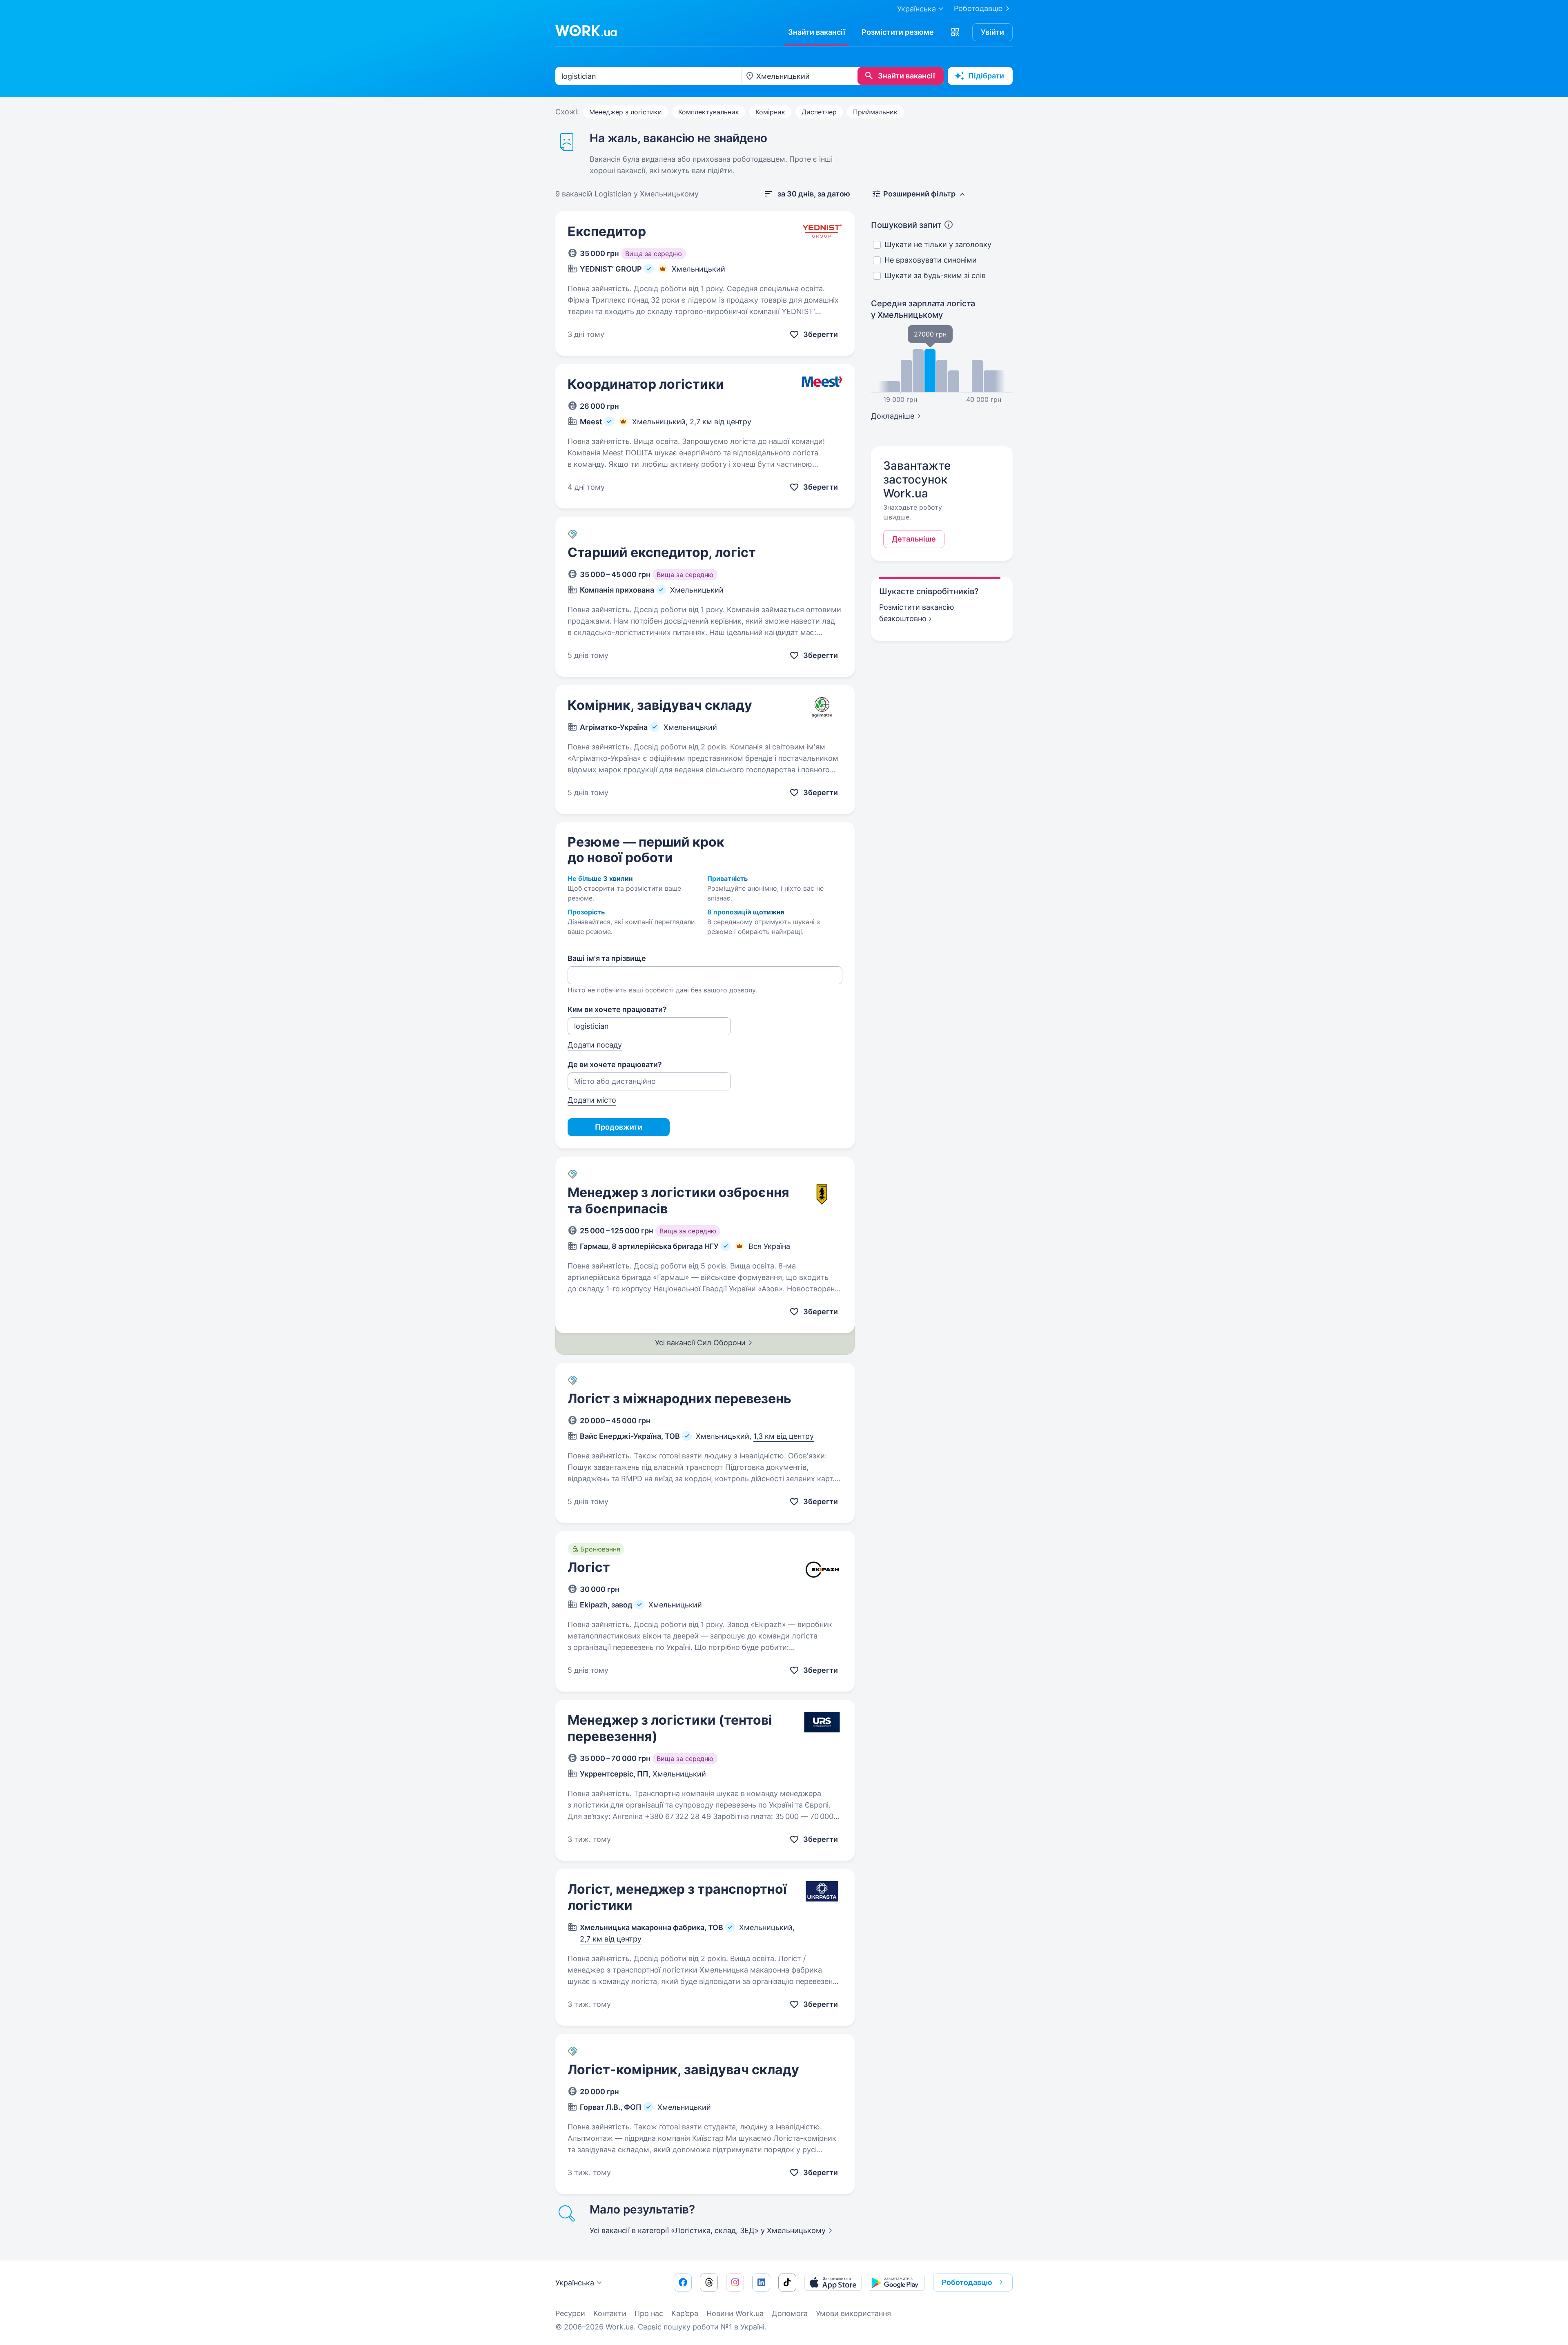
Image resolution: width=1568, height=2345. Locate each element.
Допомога (790, 2313)
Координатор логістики (646, 384)
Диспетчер (819, 112)
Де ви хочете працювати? (615, 1064)
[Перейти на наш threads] (709, 2283)
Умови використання (853, 2313)
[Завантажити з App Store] (833, 2283)
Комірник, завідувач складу (660, 705)
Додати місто (592, 1100)
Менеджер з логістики (626, 112)
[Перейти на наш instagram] (735, 2283)
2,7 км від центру (721, 422)
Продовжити (619, 1127)
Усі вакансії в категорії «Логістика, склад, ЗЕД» (708, 2230)
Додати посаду (595, 1045)
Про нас (649, 2313)
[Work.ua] (586, 31)
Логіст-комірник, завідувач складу (683, 2070)
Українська (575, 2283)
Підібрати (986, 76)
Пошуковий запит (906, 225)
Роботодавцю (978, 8)
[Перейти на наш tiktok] (787, 2283)
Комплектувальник (709, 112)
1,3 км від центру (784, 1436)
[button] (955, 32)
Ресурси (570, 2313)
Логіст (589, 1567)
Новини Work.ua (735, 2313)
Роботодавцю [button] (967, 2282)
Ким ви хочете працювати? (617, 1009)
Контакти (610, 2313)
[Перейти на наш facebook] (683, 2283)
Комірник (770, 112)
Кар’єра (685, 2313)
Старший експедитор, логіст (662, 552)
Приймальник (875, 112)
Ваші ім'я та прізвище (607, 958)
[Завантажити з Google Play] (896, 2283)
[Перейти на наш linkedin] (761, 2283)
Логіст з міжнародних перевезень (679, 1399)
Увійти (992, 32)
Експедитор (607, 231)
